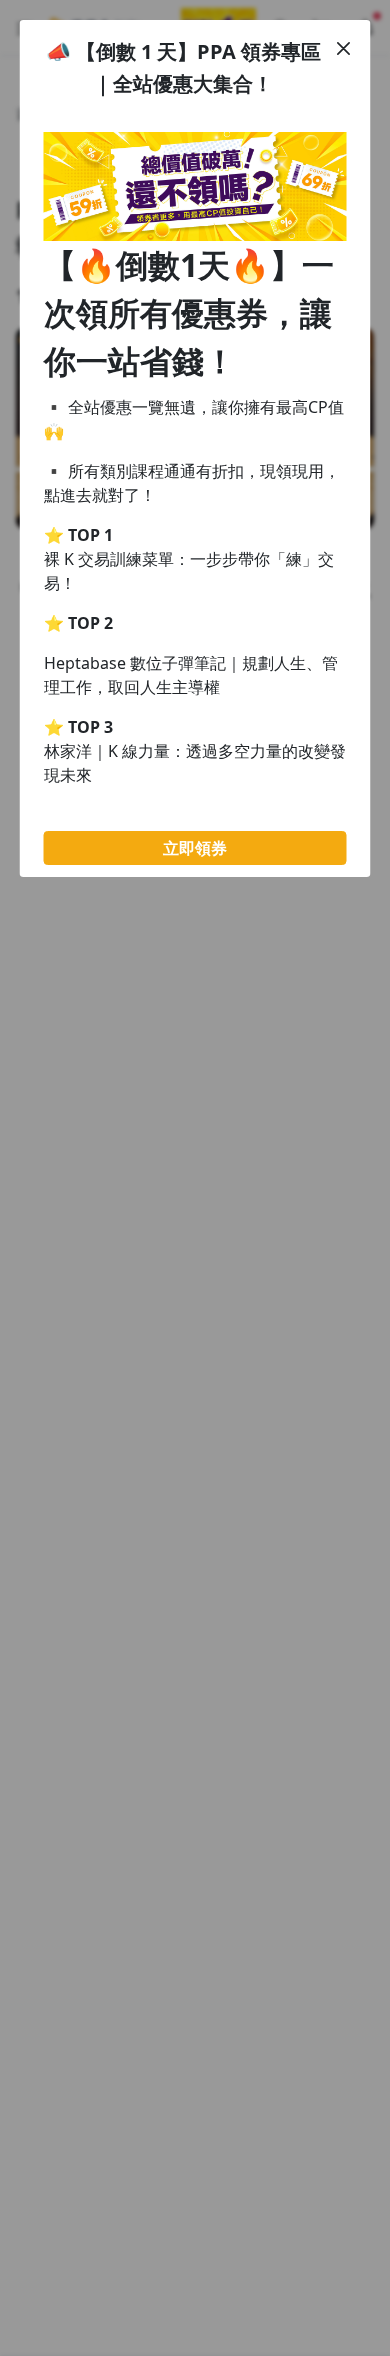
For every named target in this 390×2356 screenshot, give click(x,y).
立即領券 (195, 848)
